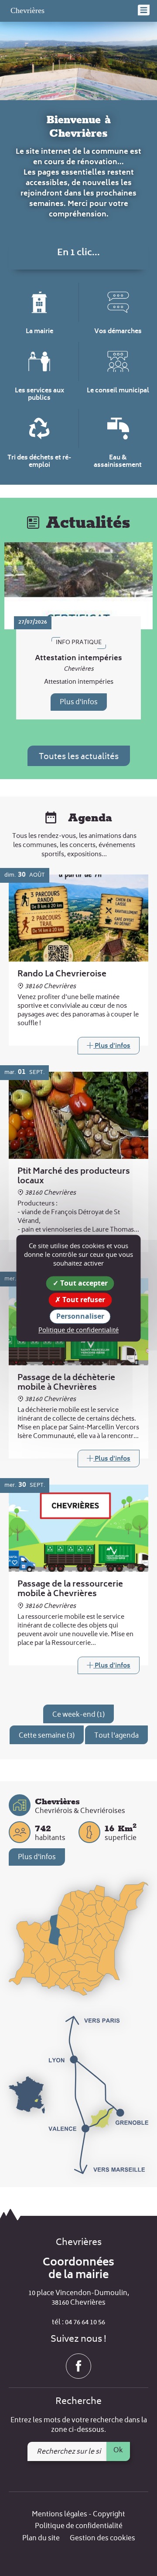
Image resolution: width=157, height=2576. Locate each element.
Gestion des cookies (102, 2539)
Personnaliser (80, 1316)
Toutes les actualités (79, 757)
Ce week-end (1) (78, 1715)
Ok (118, 2451)
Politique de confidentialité (79, 2527)
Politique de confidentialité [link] (78, 1330)
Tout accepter (83, 1283)
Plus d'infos (79, 702)
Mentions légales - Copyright (78, 2515)
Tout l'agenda (116, 1736)
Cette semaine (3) (47, 1736)
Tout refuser (83, 1300)
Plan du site (41, 2539)
